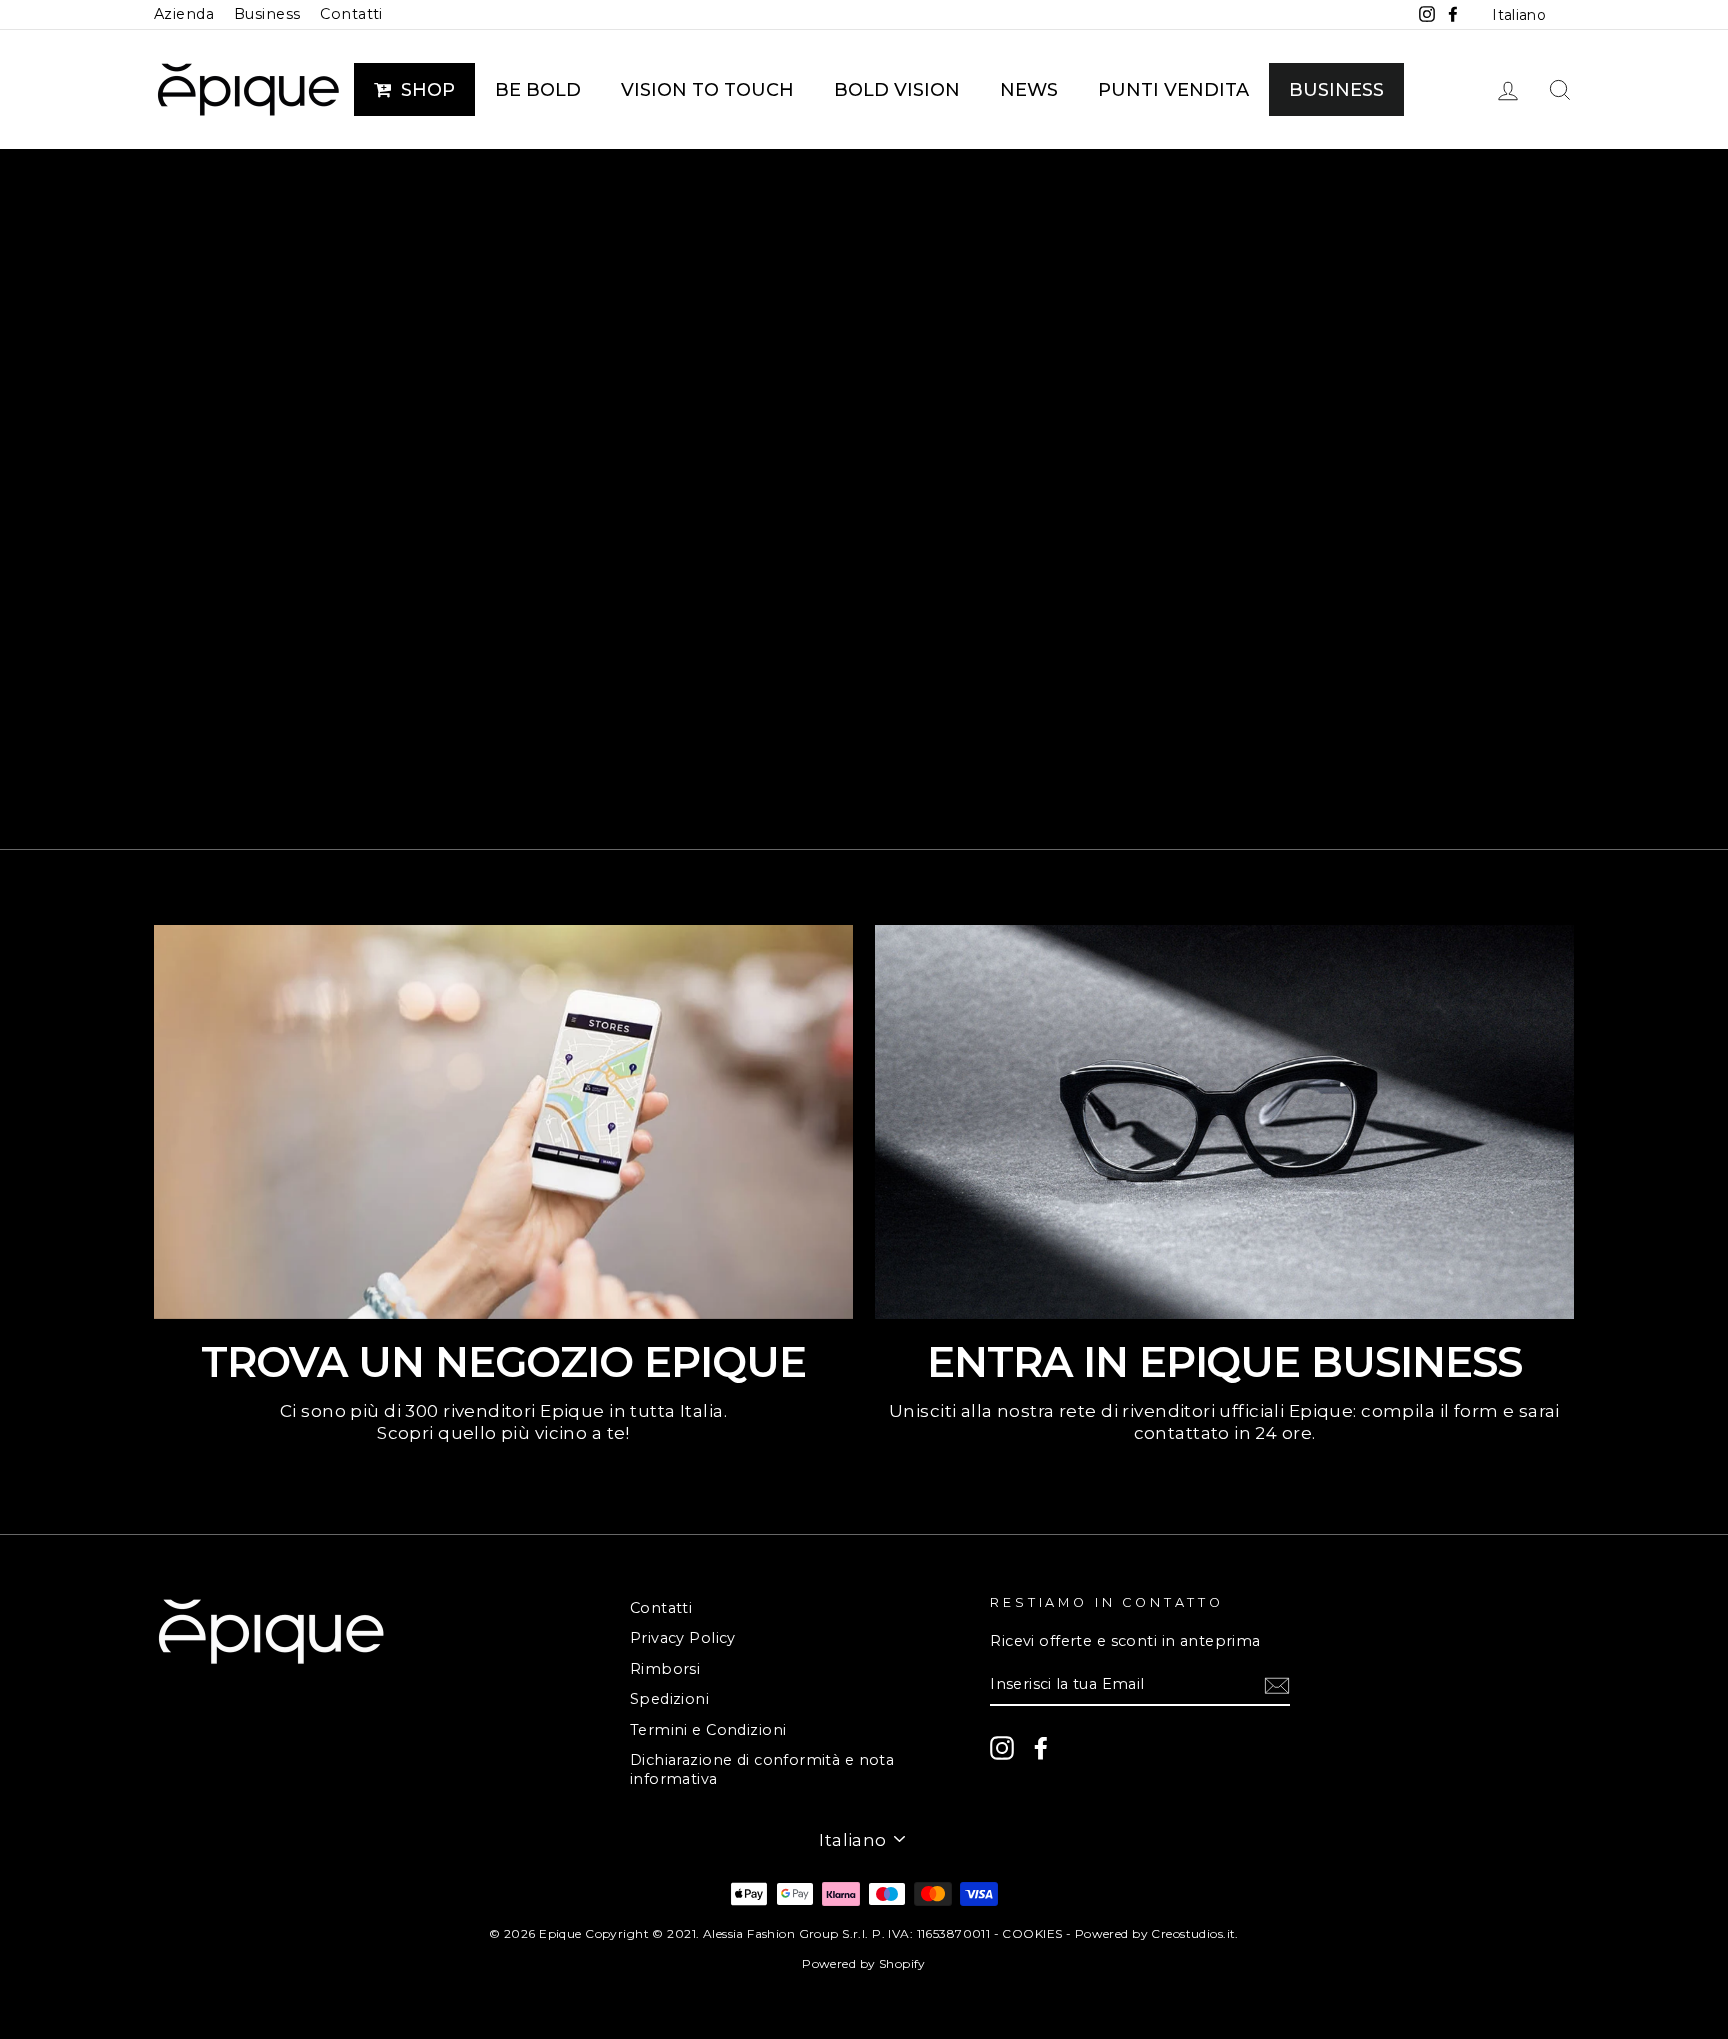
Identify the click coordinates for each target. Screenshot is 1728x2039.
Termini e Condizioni (708, 1730)
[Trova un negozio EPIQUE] (503, 1121)
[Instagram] (1002, 1748)
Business (267, 14)
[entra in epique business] (1224, 1121)
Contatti (351, 14)
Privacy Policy (683, 1638)
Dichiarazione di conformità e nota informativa (762, 1769)
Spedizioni (669, 1699)
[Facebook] (1041, 1748)
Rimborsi (665, 1669)
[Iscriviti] (1277, 1685)
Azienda (184, 14)
